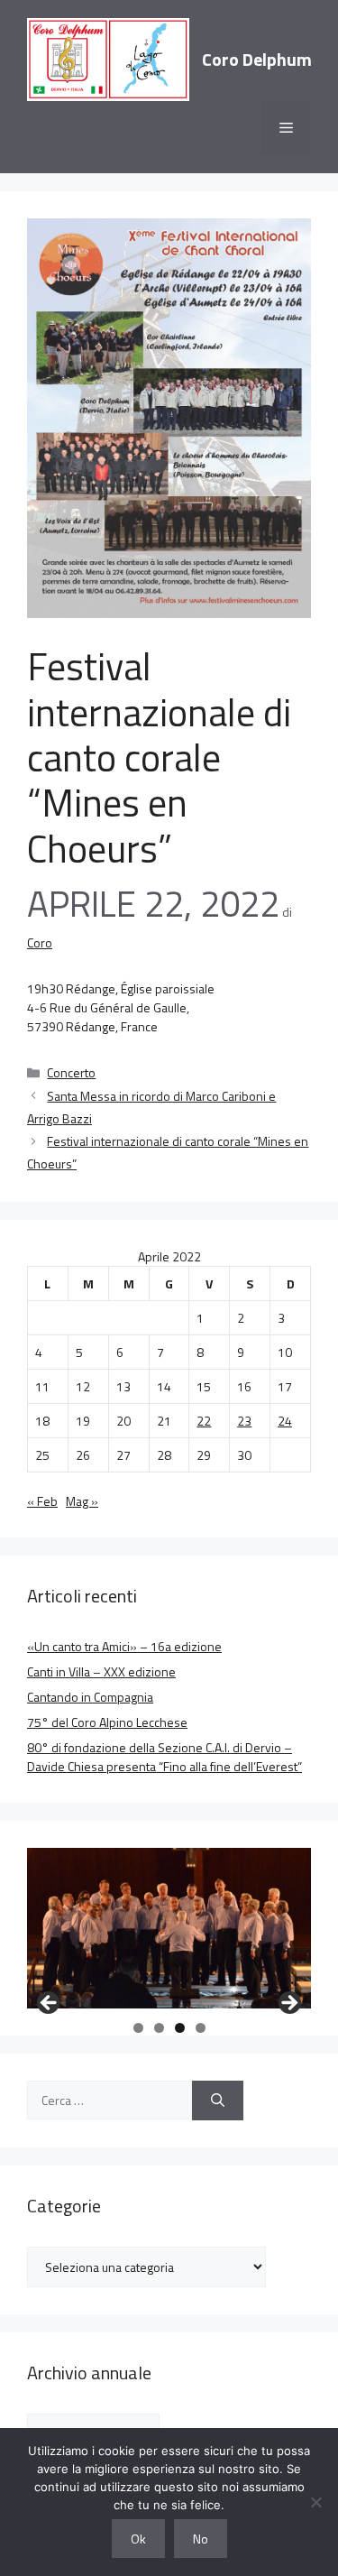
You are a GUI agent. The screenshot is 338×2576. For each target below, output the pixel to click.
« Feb (42, 1501)
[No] (315, 2502)
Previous (50, 2004)
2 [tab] (159, 2028)
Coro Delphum (257, 59)
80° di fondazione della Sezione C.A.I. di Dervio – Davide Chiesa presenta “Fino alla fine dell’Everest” (164, 1757)
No (201, 2539)
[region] (169, 1928)
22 (204, 1421)
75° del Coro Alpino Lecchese (107, 1722)
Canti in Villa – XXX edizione (101, 1671)
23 (244, 1421)
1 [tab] (138, 2028)
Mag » (82, 1501)
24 (285, 1421)
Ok (138, 2539)
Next (288, 2004)
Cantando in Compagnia (90, 1697)
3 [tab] (180, 2028)
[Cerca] (218, 2101)
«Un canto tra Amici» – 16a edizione (124, 1646)
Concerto (71, 1072)
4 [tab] (201, 2028)
